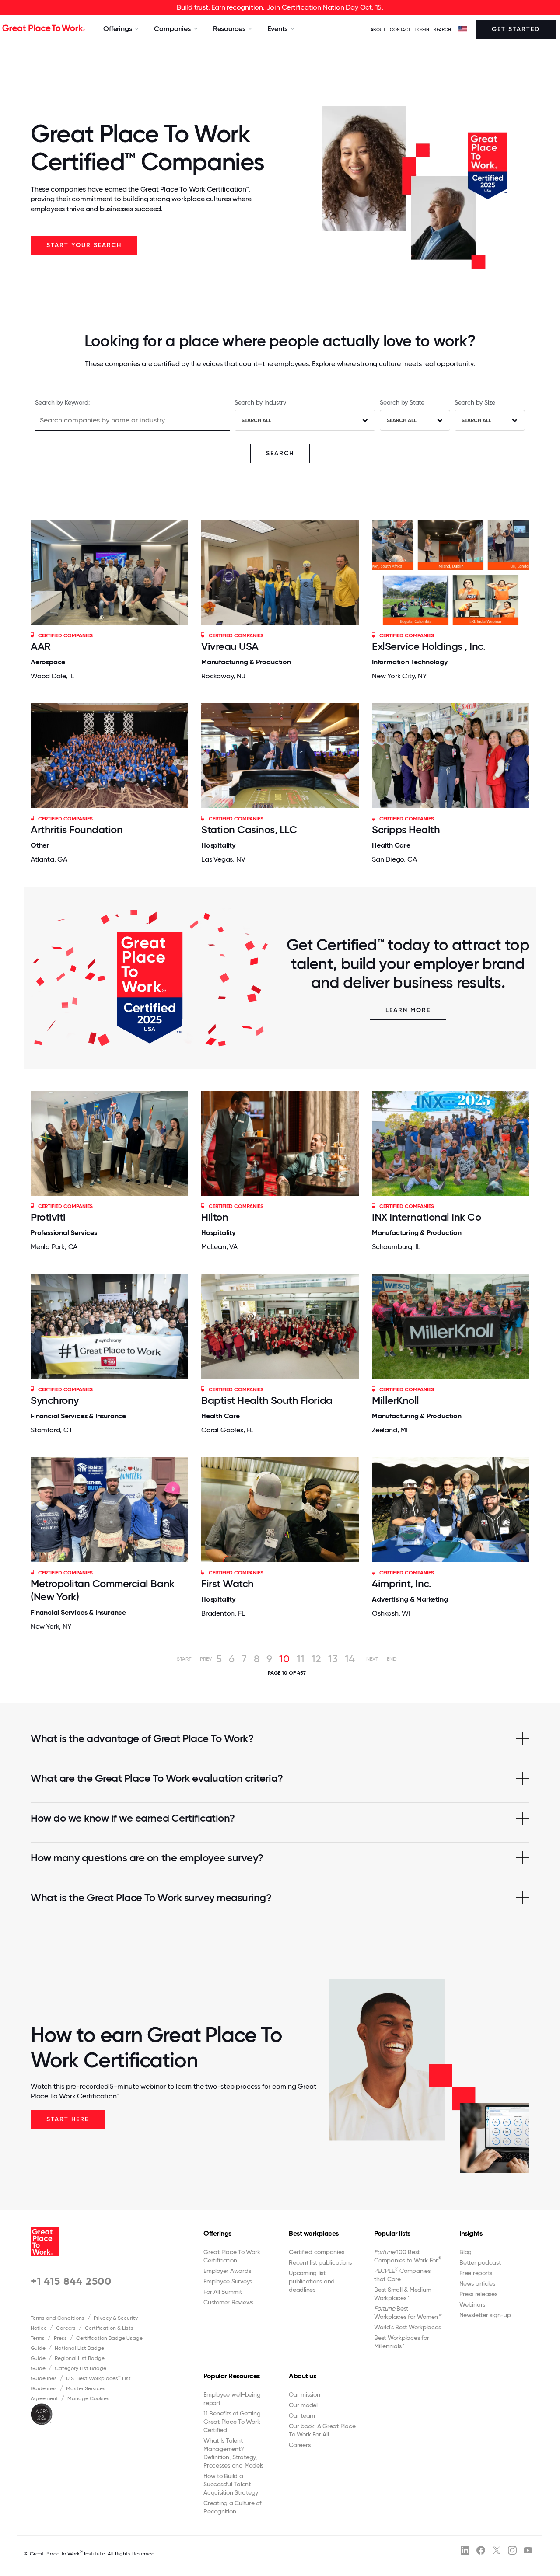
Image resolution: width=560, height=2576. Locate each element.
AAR (41, 646)
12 (316, 1659)
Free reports (476, 2273)
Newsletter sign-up (485, 2315)
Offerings (217, 2233)
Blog (465, 2252)
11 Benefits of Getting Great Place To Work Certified (232, 2422)
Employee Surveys (228, 2281)
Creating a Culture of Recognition (233, 2507)
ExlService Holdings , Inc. (429, 646)
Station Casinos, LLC (249, 829)
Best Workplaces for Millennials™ (401, 2342)
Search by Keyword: (62, 402)
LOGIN (422, 30)
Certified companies (316, 2252)
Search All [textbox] (256, 420)
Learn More (408, 1010)
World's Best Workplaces (407, 2327)
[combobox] (305, 420)
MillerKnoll (395, 1400)
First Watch (227, 1583)
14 (350, 1659)
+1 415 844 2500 (71, 2281)
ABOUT (378, 30)
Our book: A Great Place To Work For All (322, 2430)
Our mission (304, 2394)
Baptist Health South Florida (267, 1400)
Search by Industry (260, 402)
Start (184, 1659)
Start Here (68, 2119)
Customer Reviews (228, 2302)
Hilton (215, 1217)
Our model (303, 2405)
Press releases (478, 2294)
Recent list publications (320, 2262)
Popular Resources (232, 2376)
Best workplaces (314, 2233)
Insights (471, 2233)
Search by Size (475, 402)
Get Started (516, 29)
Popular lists (392, 2233)
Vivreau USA (230, 646)
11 (301, 1659)
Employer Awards (227, 2271)
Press (60, 2338)
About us (302, 2376)
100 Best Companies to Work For (408, 2256)
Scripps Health (406, 829)
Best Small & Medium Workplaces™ (402, 2294)
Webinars (472, 2304)
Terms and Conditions (58, 2318)
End (392, 1659)
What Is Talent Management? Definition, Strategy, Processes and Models (233, 2453)
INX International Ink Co (426, 1217)
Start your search (84, 245)
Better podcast (480, 2262)
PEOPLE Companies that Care (402, 2275)
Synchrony (55, 1400)
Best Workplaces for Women (408, 2312)
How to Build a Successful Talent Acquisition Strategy (231, 2484)
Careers (66, 2328)
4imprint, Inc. (401, 1583)
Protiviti (48, 1217)
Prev (206, 1659)
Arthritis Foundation (77, 829)
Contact (400, 30)
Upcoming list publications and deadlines (312, 2281)
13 (333, 1659)
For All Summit (223, 2292)
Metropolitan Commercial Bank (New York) (103, 1590)
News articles (477, 2283)
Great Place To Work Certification (232, 2256)
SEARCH (442, 30)
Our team (302, 2415)
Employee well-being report (232, 2399)
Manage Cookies (88, 2398)
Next (372, 1659)
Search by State (402, 402)
